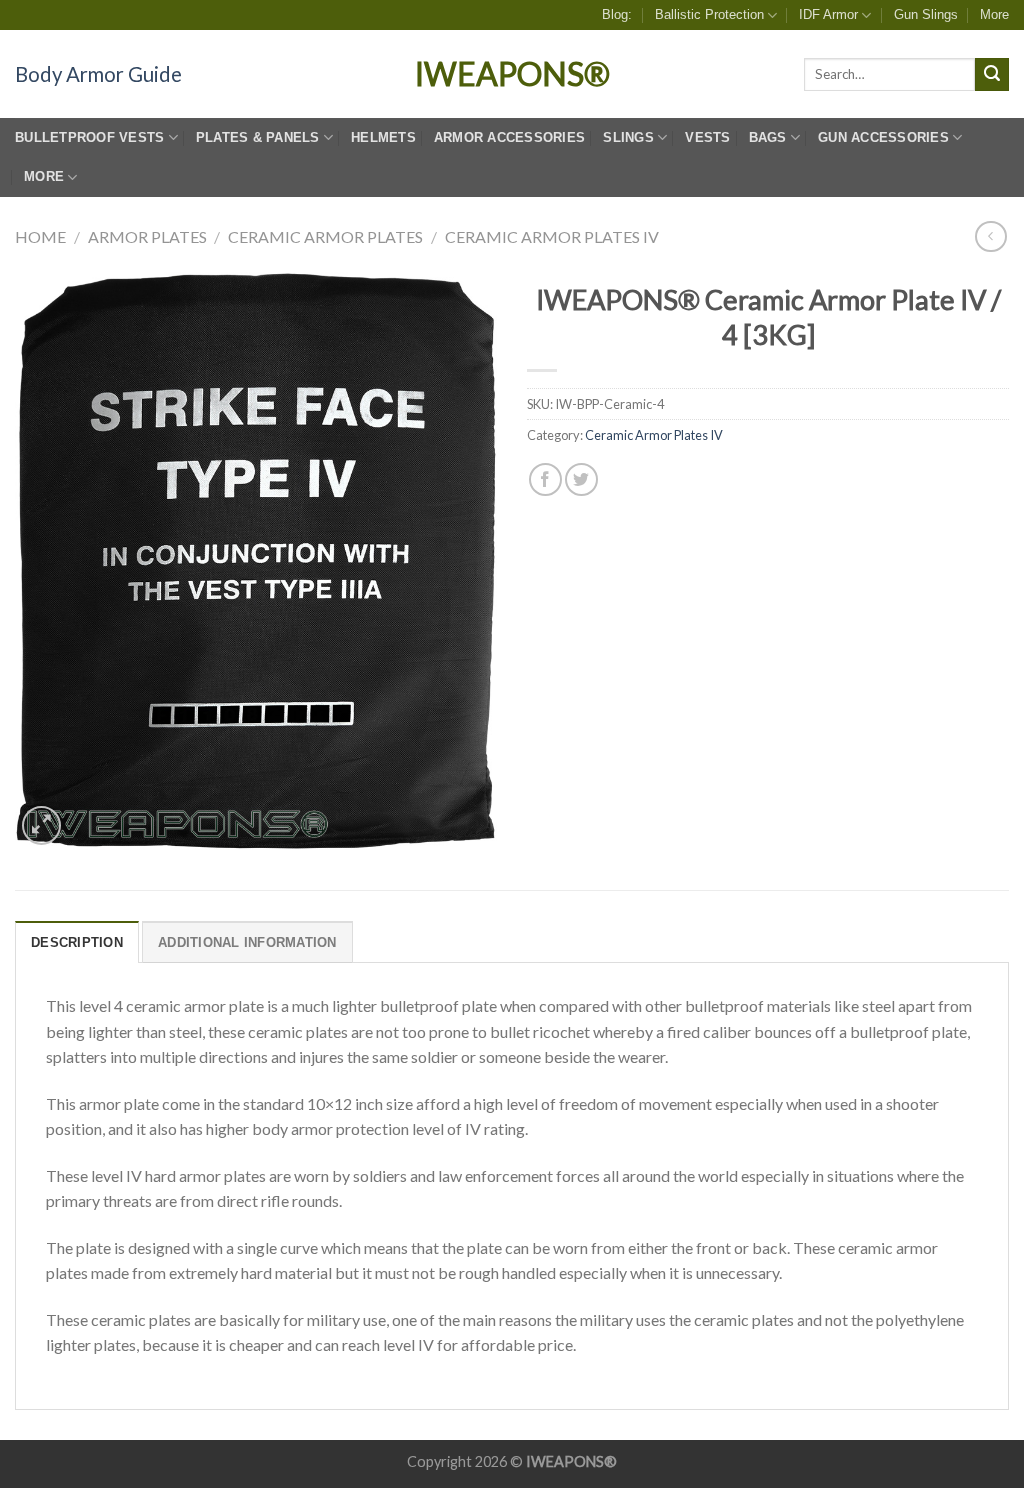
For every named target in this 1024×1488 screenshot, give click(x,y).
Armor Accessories (509, 137)
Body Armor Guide (98, 74)
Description (77, 942)
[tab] (77, 942)
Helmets (383, 137)
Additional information (247, 942)
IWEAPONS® (512, 74)
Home (40, 236)
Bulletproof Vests (89, 137)
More (994, 14)
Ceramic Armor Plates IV (552, 236)
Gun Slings (926, 14)
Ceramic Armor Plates (325, 236)
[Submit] (992, 75)
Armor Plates (147, 236)
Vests (707, 137)
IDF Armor (828, 14)
